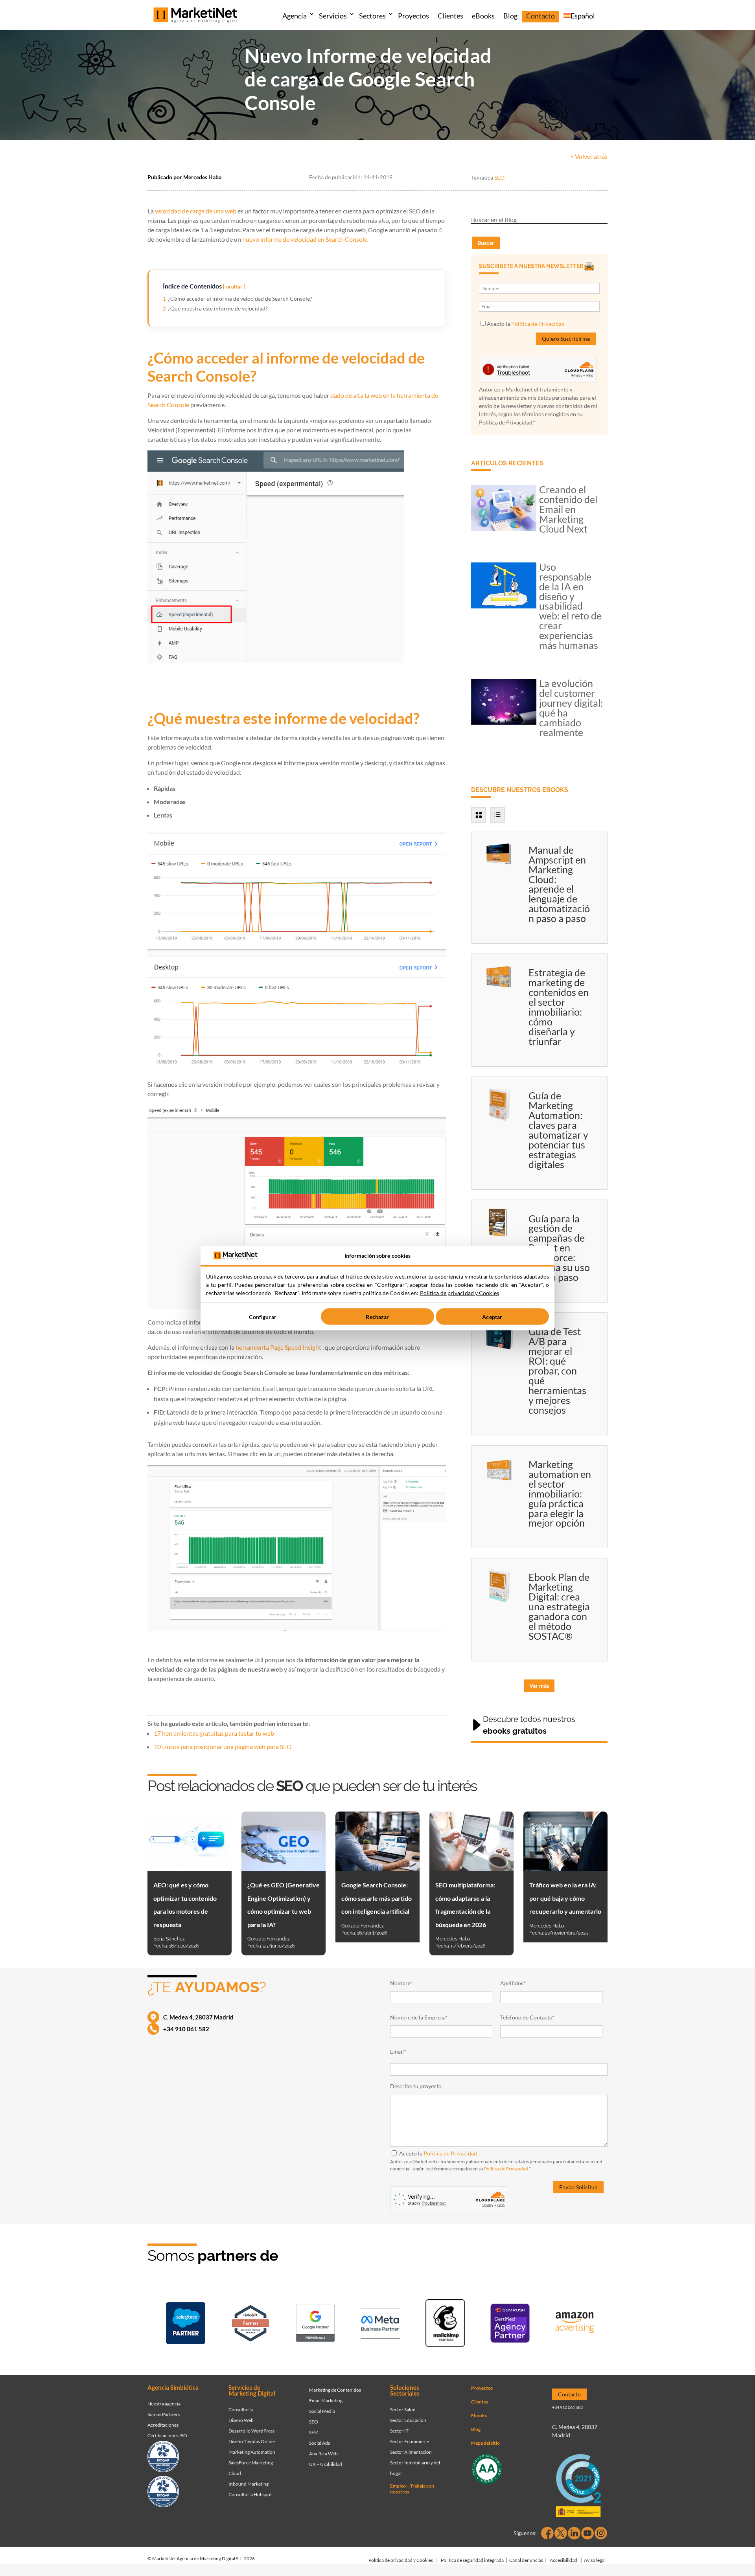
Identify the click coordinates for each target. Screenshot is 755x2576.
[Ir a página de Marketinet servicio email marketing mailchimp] (445, 2325)
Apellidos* (513, 1983)
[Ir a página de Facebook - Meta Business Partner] (380, 2325)
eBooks (483, 16)
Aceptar (492, 1316)
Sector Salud (403, 2410)
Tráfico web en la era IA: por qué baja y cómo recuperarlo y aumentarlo (565, 1898)
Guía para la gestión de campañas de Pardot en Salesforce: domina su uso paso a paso (559, 1248)
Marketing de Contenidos (335, 2390)
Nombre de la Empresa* (419, 2017)
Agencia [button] (295, 16)
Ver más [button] (539, 1686)
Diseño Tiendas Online (252, 2441)
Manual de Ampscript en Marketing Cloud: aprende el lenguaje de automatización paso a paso (559, 884)
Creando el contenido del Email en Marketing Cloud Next (568, 509)
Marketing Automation (252, 2452)
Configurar (262, 1316)
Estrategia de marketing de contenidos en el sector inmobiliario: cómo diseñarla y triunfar (559, 1007)
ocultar (234, 287)
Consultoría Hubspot (250, 2494)
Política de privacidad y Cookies (401, 2560)
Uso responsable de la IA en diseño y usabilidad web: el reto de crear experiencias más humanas (570, 606)
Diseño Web (241, 2420)
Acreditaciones (163, 2425)
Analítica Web (323, 2454)
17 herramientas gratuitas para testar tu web (214, 1733)
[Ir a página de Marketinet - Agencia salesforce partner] (186, 2325)
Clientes (450, 16)
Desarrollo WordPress (251, 2431)
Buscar (486, 243)
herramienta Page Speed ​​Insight (278, 1347)
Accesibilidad (563, 2560)
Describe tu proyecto (416, 2086)
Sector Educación (408, 2420)
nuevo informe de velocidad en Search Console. (305, 239)
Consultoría (241, 2410)
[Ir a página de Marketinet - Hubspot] (250, 2325)
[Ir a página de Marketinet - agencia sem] (315, 2325)
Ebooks (479, 2415)
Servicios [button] (333, 16)
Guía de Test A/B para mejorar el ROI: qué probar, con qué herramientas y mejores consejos (557, 1371)
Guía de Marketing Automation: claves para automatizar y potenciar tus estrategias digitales (558, 1130)
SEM (314, 2432)
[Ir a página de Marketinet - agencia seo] (510, 2325)
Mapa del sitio (485, 2443)
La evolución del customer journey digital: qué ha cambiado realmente (571, 708)
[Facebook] (547, 2533)
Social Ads (319, 2443)
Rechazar (377, 1316)
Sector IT (399, 2431)
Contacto (540, 16)
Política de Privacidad (538, 324)
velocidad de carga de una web (195, 211)
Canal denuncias (526, 2560)
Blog (510, 16)
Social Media (322, 2411)
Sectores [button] (372, 16)
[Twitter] (561, 2533)
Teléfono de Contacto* (527, 2017)
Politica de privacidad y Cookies (459, 1293)
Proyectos (413, 16)
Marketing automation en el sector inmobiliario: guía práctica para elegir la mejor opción (560, 1494)
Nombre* (401, 1983)
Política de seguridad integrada (472, 2560)
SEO (499, 177)
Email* (398, 2051)
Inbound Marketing (249, 2484)
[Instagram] (601, 2533)
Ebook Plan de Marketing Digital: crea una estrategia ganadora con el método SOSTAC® (559, 1606)
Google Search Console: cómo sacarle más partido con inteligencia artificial (377, 1898)
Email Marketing (326, 2401)
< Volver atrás (589, 156)
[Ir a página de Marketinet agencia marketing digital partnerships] (575, 2325)
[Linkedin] (574, 2533)
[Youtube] (587, 2533)
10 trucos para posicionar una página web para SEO (223, 1746)
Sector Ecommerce (410, 2441)
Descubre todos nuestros (529, 1725)
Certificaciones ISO (167, 2435)
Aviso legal (595, 2560)
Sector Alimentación (411, 2452)
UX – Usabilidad (326, 2464)
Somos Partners (164, 2414)
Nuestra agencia (164, 2404)
